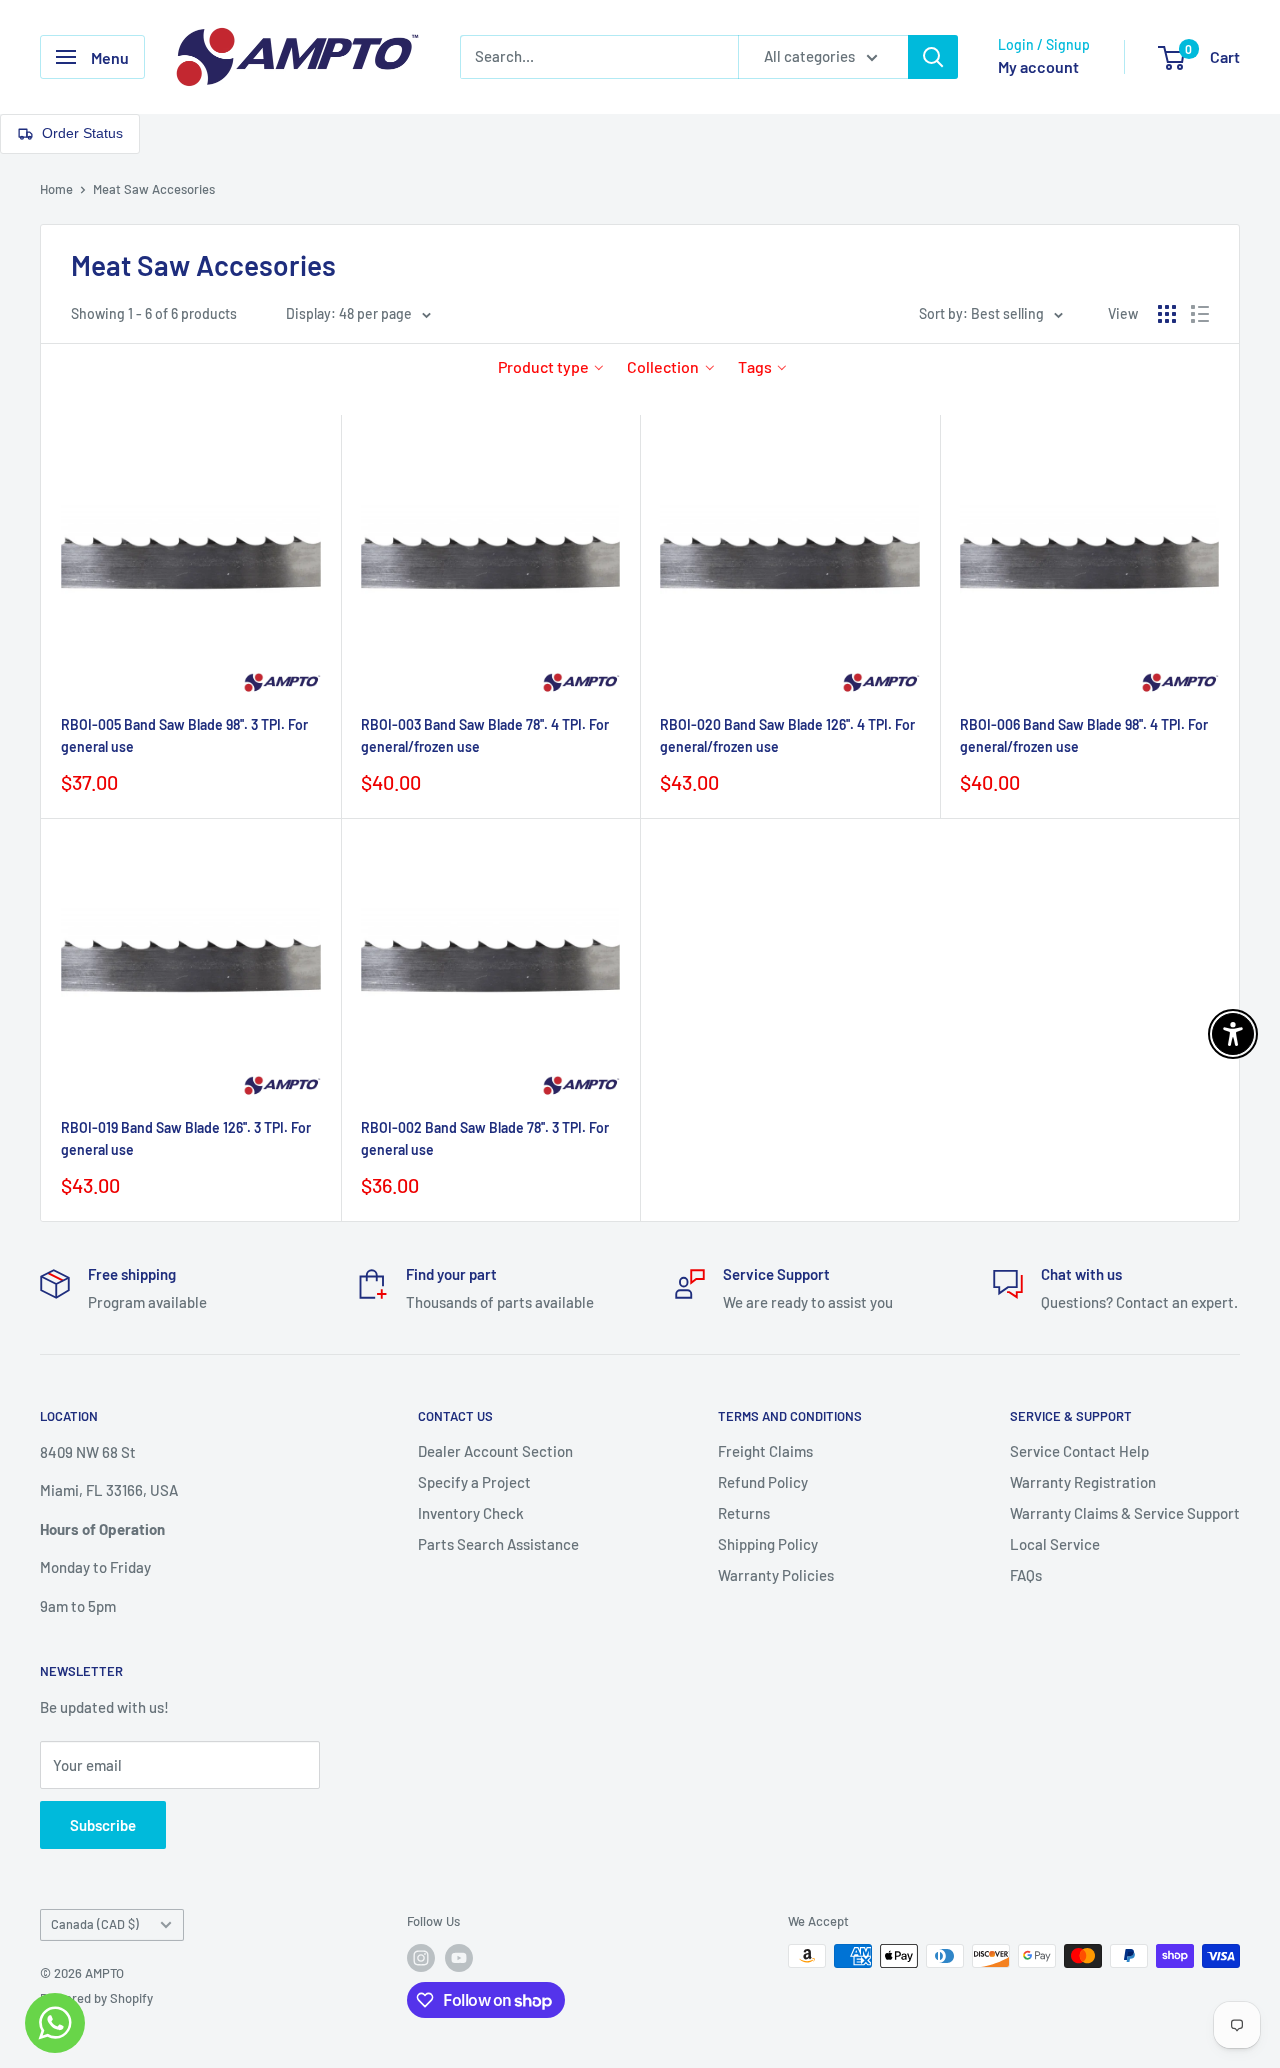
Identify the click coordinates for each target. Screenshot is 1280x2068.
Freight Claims (765, 1451)
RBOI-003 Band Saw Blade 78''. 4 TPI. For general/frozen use (485, 735)
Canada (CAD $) (95, 1924)
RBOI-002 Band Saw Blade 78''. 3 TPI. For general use (485, 1138)
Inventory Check (471, 1513)
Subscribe (103, 1825)
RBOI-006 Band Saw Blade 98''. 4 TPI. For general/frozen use (1084, 735)
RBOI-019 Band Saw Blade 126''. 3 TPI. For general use (186, 1138)
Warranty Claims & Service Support (1125, 1513)
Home (56, 189)
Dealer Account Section (495, 1451)
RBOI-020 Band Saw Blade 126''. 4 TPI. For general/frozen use (787, 735)
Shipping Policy (768, 1544)
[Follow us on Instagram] (421, 1958)
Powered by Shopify (96, 1998)
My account (1038, 66)
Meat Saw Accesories (154, 189)
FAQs (1026, 1575)
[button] (551, 367)
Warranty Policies (776, 1575)
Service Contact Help (1079, 1451)
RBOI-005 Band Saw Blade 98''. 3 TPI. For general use (184, 735)
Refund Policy (763, 1482)
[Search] (933, 57)
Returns (744, 1513)
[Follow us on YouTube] (459, 1958)
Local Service (1055, 1544)
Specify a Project (474, 1482)
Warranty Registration (1083, 1482)
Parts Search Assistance (498, 1544)
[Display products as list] (1200, 314)
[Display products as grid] (1167, 314)
